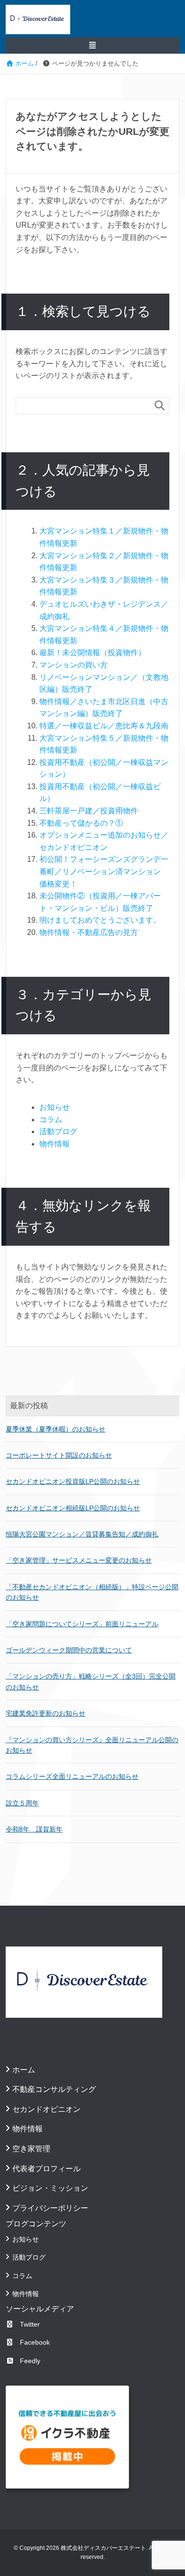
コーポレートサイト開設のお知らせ (59, 1455)
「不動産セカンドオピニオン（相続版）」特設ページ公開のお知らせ (92, 1592)
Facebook (35, 2342)
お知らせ (55, 1107)
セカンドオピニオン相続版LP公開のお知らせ (73, 1508)
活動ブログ (58, 1131)
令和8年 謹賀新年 (34, 1829)
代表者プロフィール (46, 2169)
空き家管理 (31, 2149)
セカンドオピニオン (46, 2109)
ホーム (24, 2070)
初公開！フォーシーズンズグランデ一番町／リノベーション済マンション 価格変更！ (104, 871)
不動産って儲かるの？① (81, 823)
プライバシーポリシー (50, 2208)
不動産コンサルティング (54, 2089)
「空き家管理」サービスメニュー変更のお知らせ (79, 1560)
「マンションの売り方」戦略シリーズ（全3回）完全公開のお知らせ (91, 1681)
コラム (51, 1120)
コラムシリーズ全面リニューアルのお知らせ (72, 1776)
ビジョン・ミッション (50, 2188)
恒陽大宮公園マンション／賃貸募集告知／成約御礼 (82, 1534)
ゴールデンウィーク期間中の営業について (69, 1650)
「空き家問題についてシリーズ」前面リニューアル (82, 1624)
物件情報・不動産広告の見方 (89, 932)
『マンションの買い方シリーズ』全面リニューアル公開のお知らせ (92, 1745)
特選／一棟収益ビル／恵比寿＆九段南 (104, 726)
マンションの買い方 (74, 665)
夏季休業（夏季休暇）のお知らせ (55, 1429)
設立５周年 (22, 1803)
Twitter (30, 2324)
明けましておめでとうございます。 (100, 920)
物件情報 (55, 1144)
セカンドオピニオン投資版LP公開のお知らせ (73, 1481)
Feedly (30, 2361)
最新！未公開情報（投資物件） (92, 653)
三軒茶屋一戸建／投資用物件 (89, 811)
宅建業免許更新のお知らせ (46, 1713)
